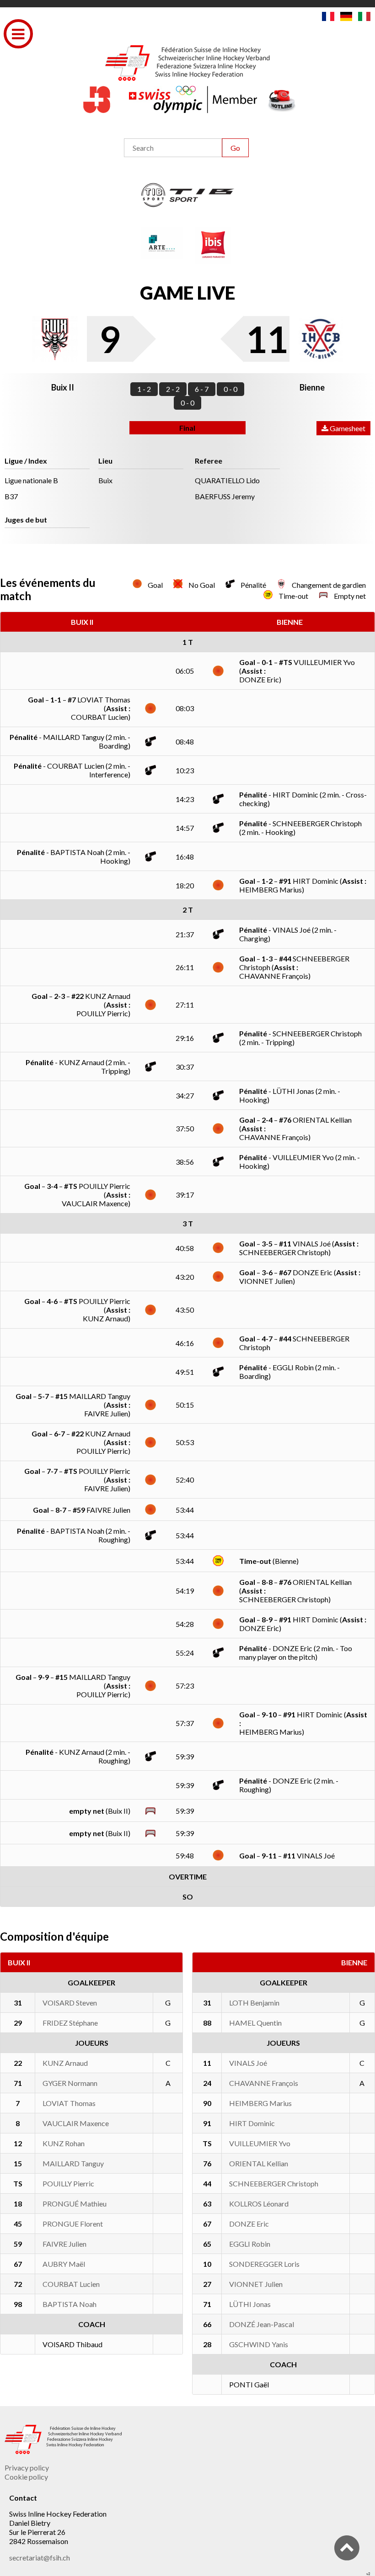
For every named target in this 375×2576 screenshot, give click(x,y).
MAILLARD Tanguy (73, 2163)
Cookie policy (26, 2477)
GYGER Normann (70, 2083)
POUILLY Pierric (68, 2183)
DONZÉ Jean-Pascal (262, 2324)
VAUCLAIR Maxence (76, 2123)
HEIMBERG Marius (260, 2103)
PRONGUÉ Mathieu (75, 2204)
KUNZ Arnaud (65, 2063)
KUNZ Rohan (64, 2143)
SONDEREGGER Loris (264, 2264)
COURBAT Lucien (71, 2284)
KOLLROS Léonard (259, 2204)
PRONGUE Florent (73, 2224)
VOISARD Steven (70, 2003)
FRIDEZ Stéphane (70, 2023)
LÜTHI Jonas (250, 2304)
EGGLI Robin (250, 2244)
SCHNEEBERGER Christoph (274, 2183)
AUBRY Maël (64, 2264)
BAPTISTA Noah (70, 2304)
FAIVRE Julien (64, 2244)
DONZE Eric (249, 2224)
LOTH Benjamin (254, 2003)
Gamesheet (347, 428)
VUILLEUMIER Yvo (260, 2143)
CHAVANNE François (264, 2083)
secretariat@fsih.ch (40, 2558)
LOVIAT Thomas (69, 2103)
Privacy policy (27, 2468)
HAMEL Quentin (255, 2023)
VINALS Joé (248, 2063)
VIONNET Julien (256, 2284)
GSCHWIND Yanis (259, 2344)
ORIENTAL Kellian (259, 2163)
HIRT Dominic (252, 2123)
